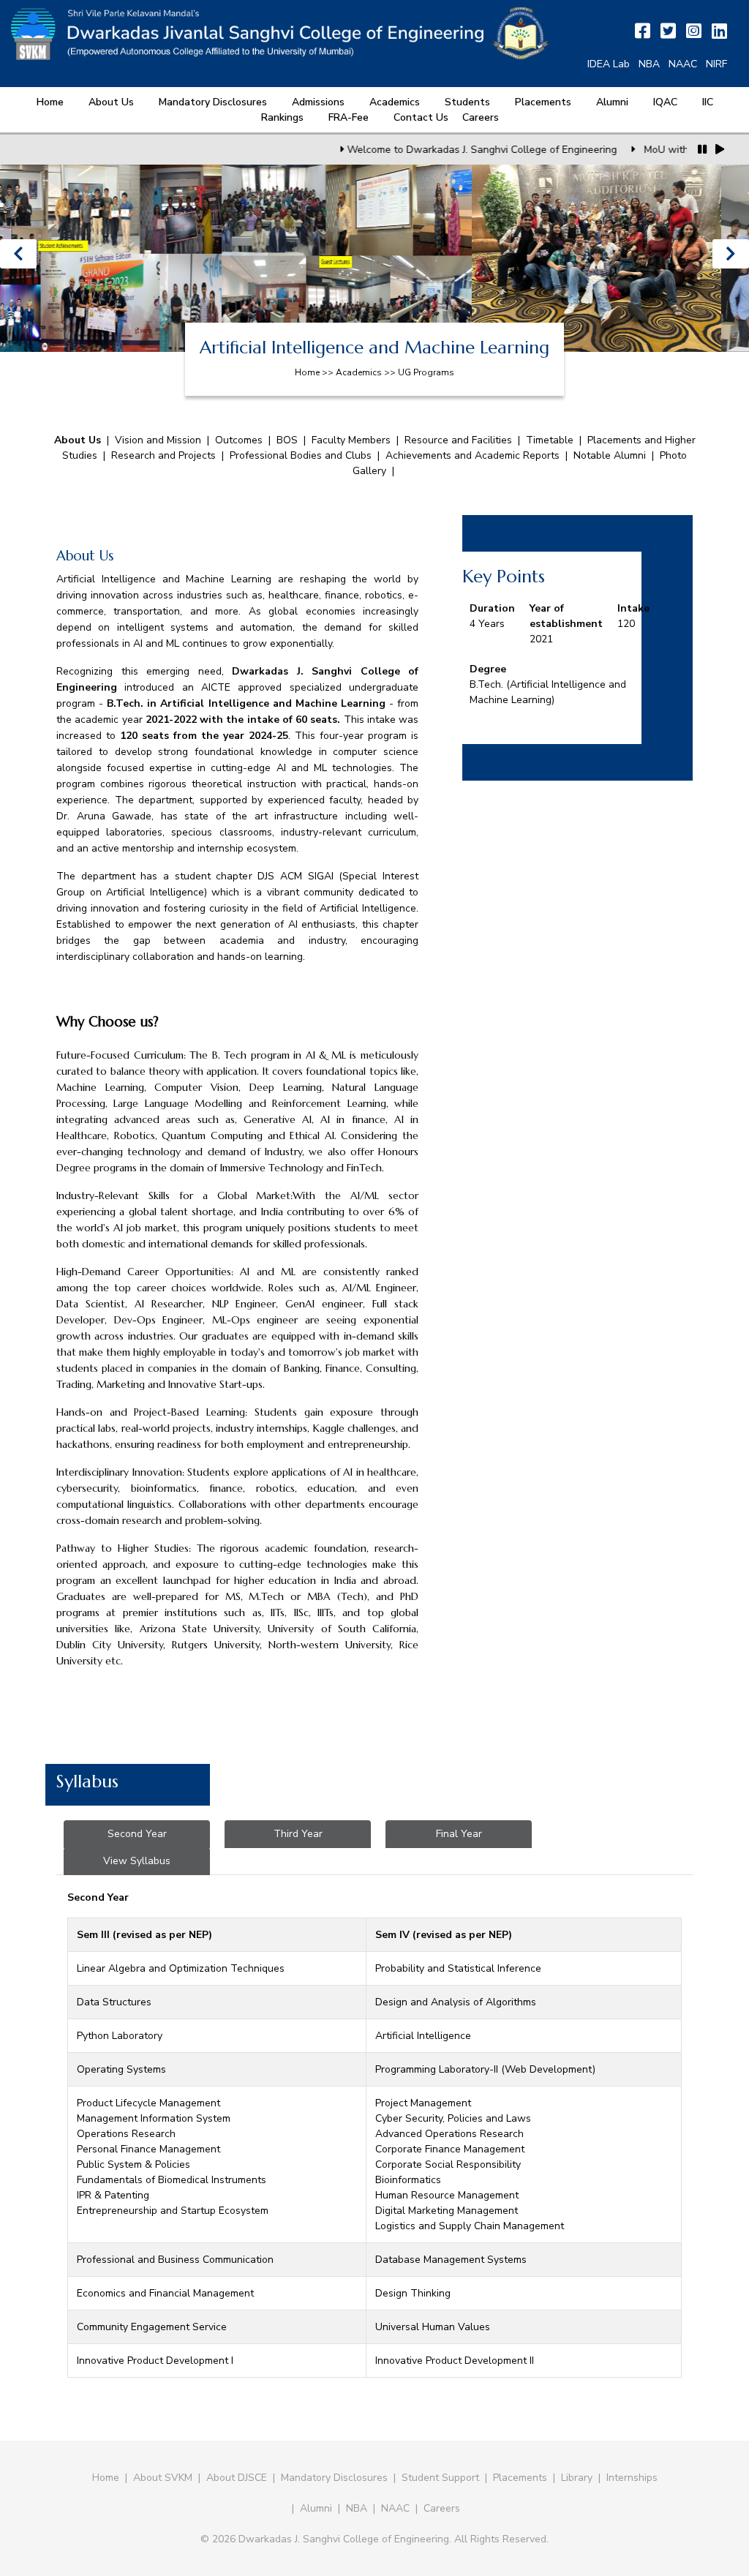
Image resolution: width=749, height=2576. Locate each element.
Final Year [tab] (459, 1834)
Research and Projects (163, 455)
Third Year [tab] (298, 1834)
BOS (287, 440)
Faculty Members (351, 440)
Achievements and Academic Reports (474, 455)
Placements (543, 102)
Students (467, 102)
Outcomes (239, 440)
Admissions (318, 102)
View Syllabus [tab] (137, 1861)
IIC (708, 102)
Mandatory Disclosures (213, 102)
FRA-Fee (349, 117)
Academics (395, 102)
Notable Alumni (610, 455)
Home (50, 102)
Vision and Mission (158, 440)
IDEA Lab (609, 64)
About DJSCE (237, 2478)
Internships (632, 2478)
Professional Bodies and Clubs (302, 455)
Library (577, 2478)
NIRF (716, 64)
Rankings (282, 117)
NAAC (683, 64)
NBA (649, 64)
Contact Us (421, 117)
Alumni (612, 102)
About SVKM (164, 2478)
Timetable (550, 440)
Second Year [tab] (137, 1834)
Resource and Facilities (458, 440)
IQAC (665, 102)
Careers (481, 117)
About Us (111, 102)
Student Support (440, 2478)
